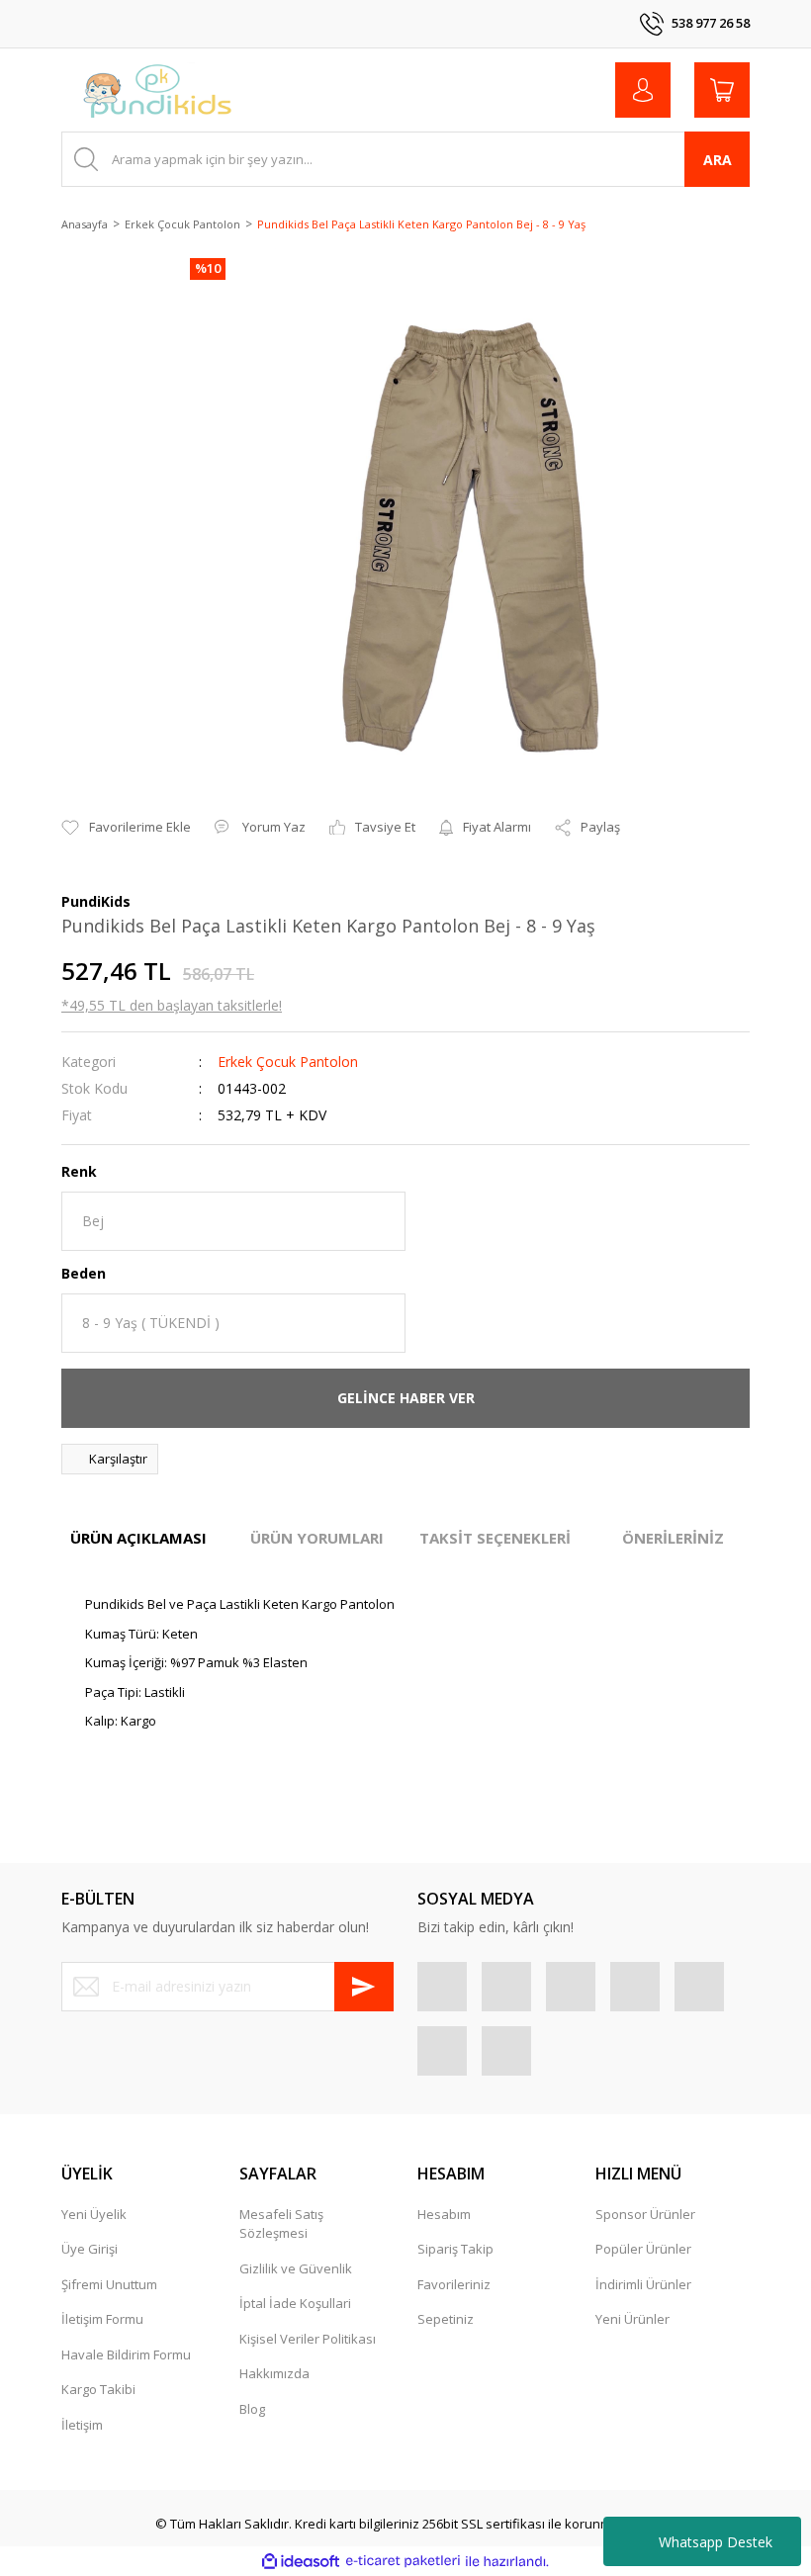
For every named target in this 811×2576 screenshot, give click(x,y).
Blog (252, 2409)
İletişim (82, 2425)
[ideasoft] (301, 2561)
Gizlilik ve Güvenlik (296, 2268)
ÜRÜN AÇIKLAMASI (138, 1538)
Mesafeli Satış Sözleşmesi (281, 2224)
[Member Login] (643, 90)
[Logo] (158, 90)
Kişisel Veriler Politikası (308, 2339)
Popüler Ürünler (643, 2249)
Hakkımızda (274, 2373)
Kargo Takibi (98, 2389)
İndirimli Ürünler (643, 2284)
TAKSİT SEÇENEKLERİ (495, 1538)
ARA (718, 160)
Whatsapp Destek (716, 2542)
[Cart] (722, 90)
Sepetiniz (446, 2319)
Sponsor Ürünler (645, 2214)
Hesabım (444, 2214)
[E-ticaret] (403, 2561)
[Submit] (364, 1987)
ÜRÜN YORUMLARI (317, 1538)
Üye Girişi (90, 2249)
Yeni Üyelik (94, 2214)
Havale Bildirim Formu (126, 2354)
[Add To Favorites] (126, 828)
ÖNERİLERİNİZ (673, 1538)
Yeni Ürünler (632, 2319)
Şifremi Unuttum (109, 2284)
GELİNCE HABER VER (406, 1398)
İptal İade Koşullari (295, 2303)
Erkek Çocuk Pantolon (288, 1062)
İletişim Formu (102, 2319)
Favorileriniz (454, 2284)
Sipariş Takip (455, 2249)
